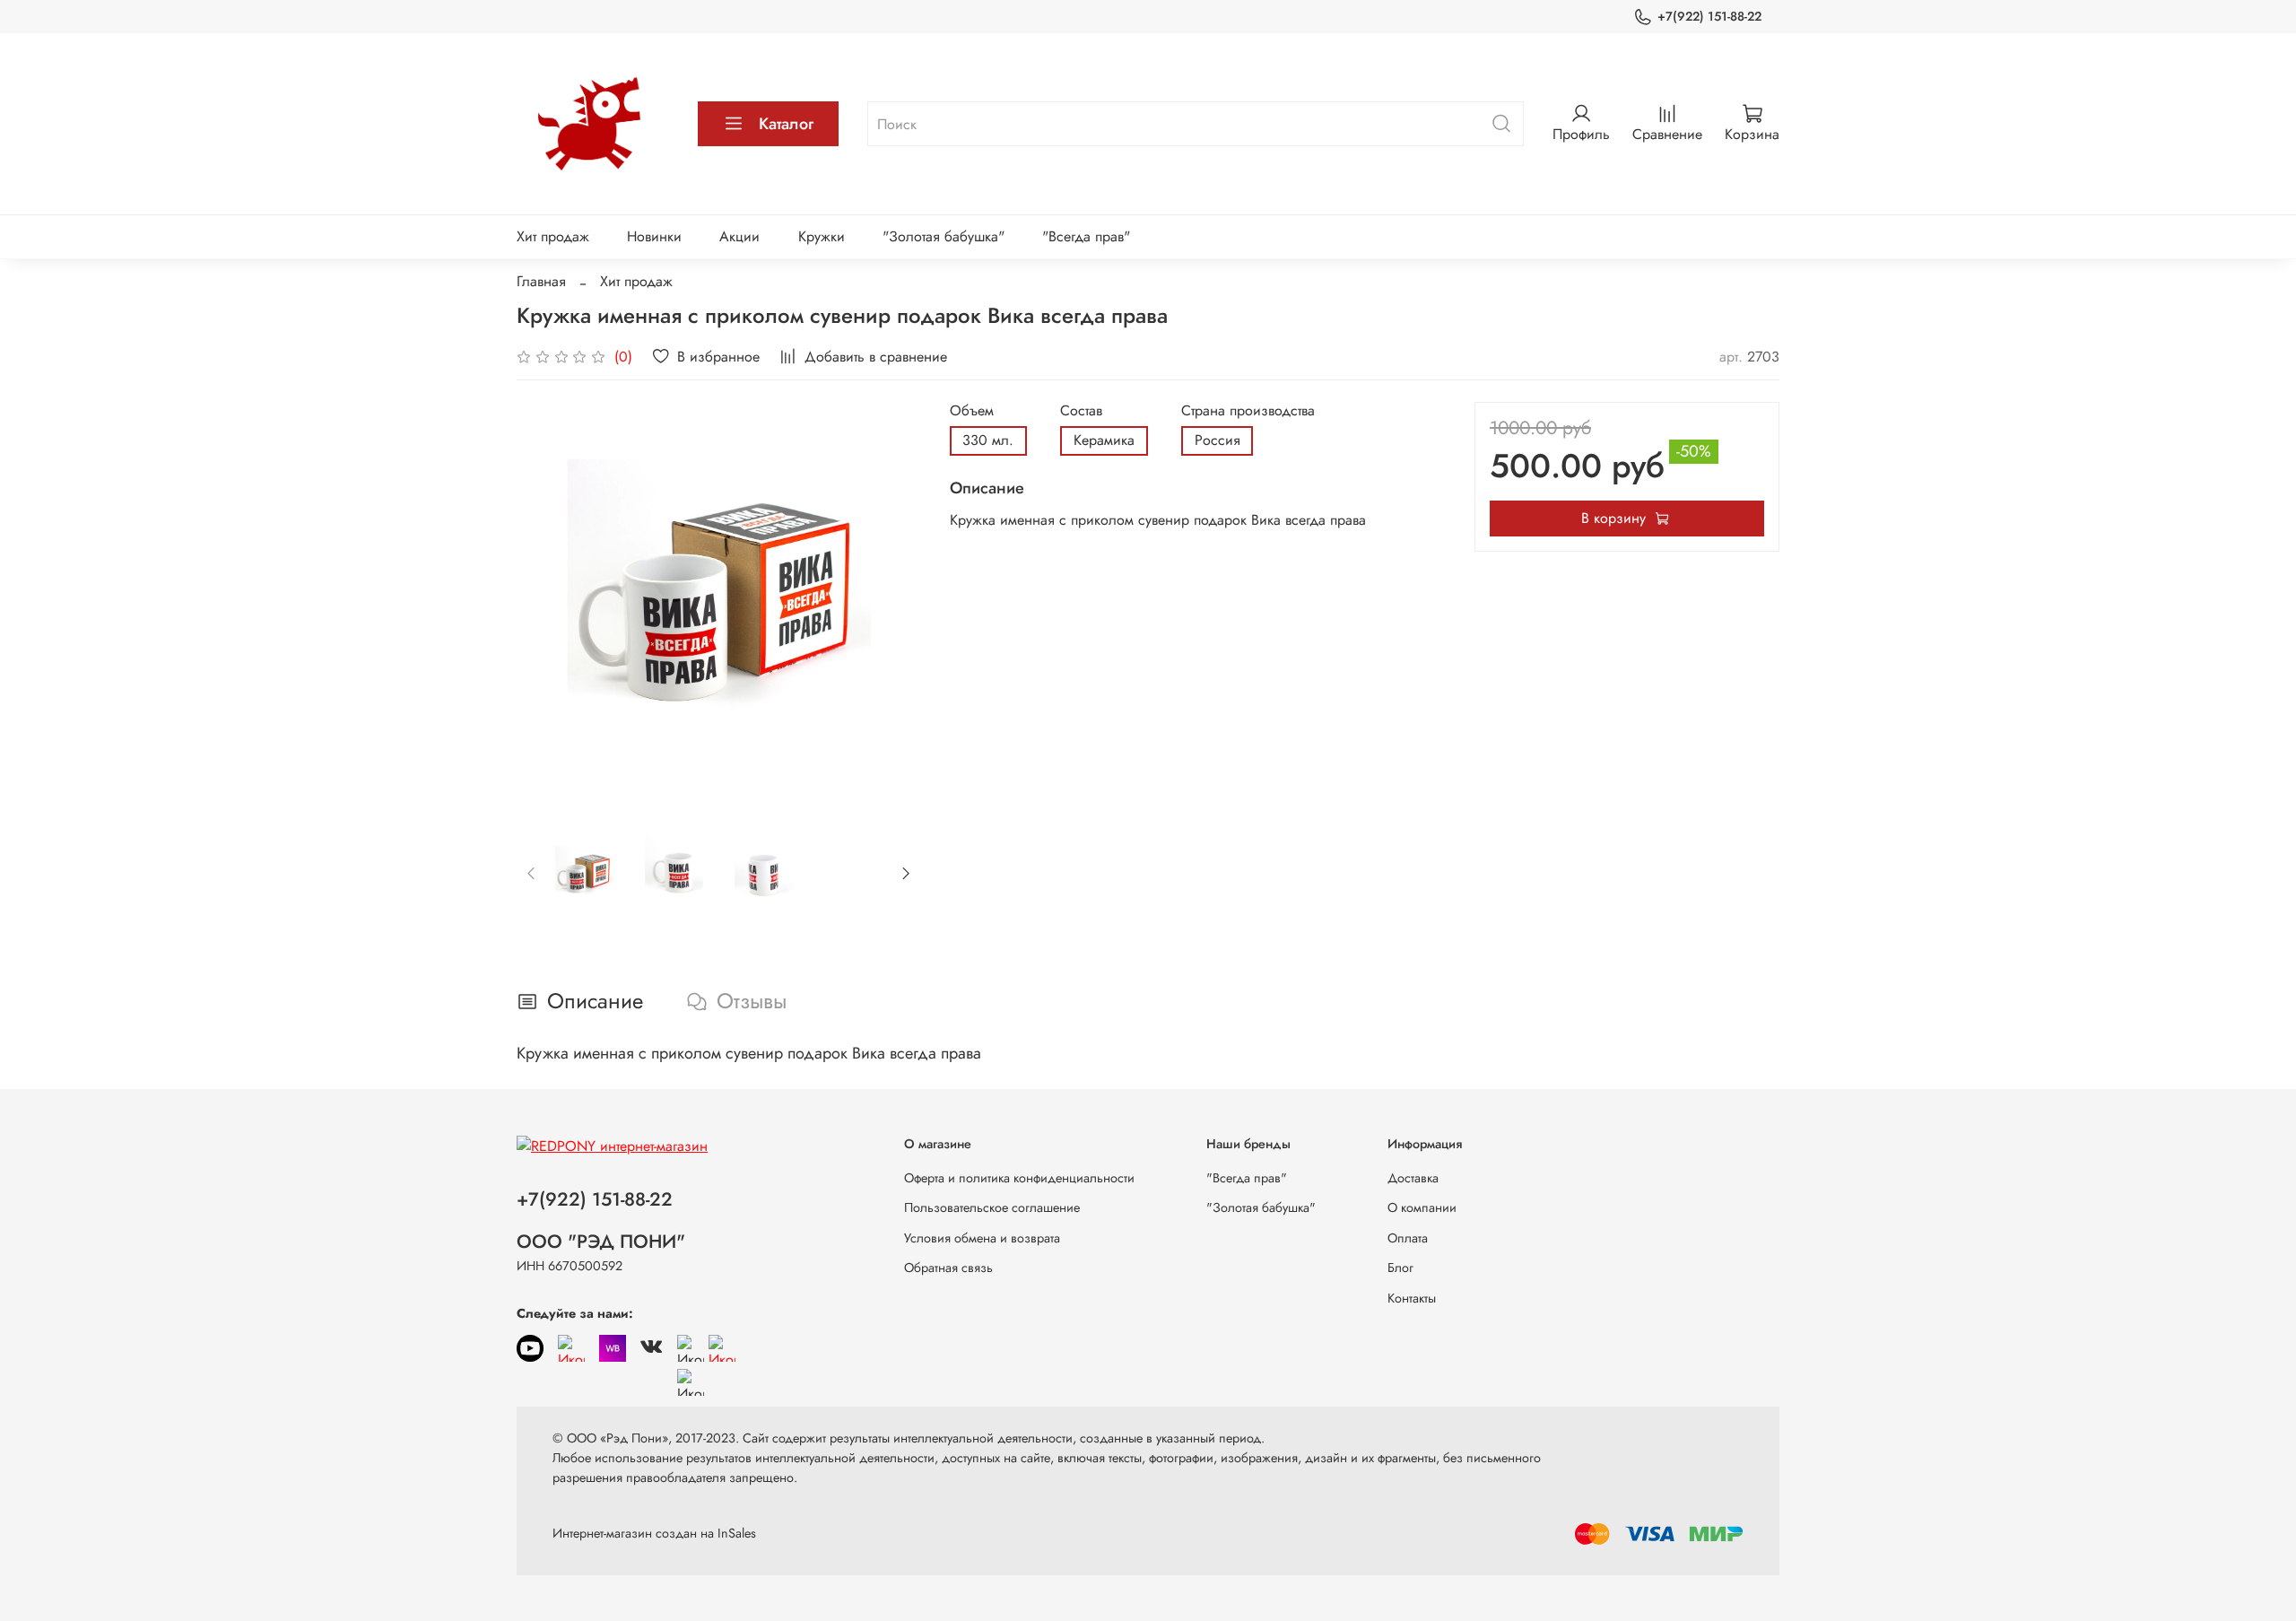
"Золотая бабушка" (944, 236)
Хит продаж (553, 236)
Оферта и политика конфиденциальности (1019, 1178)
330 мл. (988, 440)
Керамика (1104, 440)
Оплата (1408, 1238)
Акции (739, 236)
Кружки (822, 236)
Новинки (654, 236)
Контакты (1412, 1298)
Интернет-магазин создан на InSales (654, 1533)
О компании (1422, 1207)
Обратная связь (948, 1268)
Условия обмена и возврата (982, 1238)
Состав (1081, 410)
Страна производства (1248, 410)
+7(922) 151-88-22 (1709, 16)
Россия (1218, 440)
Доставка (1413, 1178)
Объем (972, 410)
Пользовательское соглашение (992, 1207)
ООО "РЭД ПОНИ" (601, 1242)
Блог (1400, 1268)
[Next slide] (892, 604)
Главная (541, 281)
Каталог (786, 124)
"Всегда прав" (1086, 236)
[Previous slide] (545, 604)
